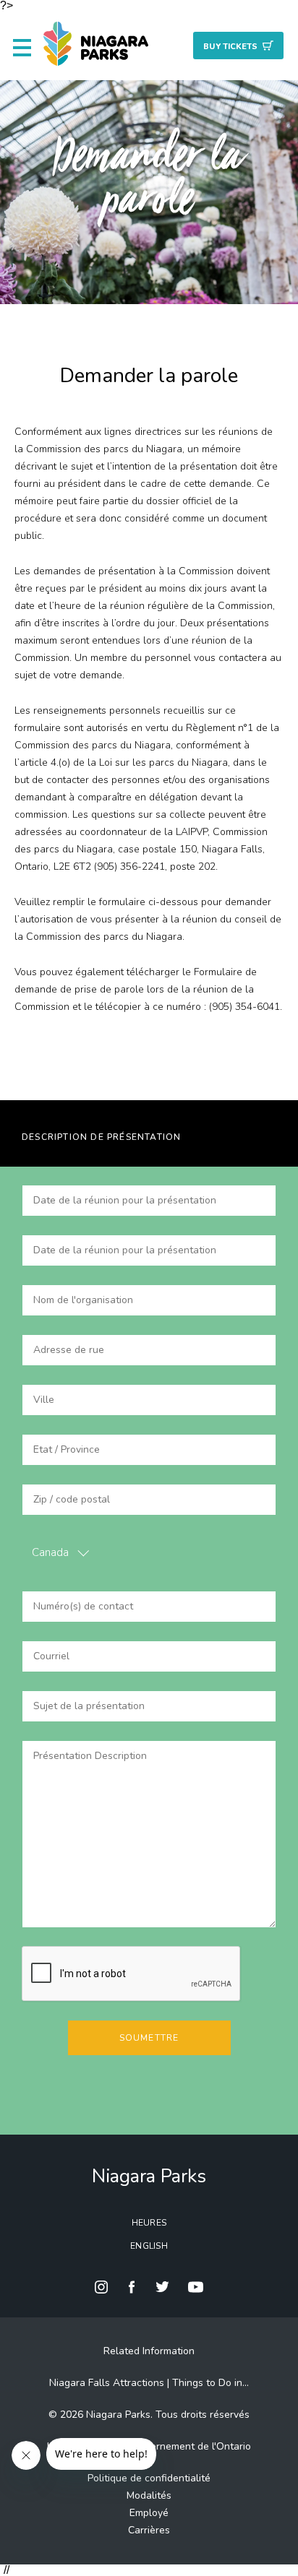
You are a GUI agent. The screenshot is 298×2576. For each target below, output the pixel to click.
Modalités (149, 2495)
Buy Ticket (230, 47)
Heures (149, 2223)
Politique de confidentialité (149, 2478)
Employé (149, 2513)
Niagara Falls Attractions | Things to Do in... (149, 2383)
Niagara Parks (149, 2176)
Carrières (149, 2530)
